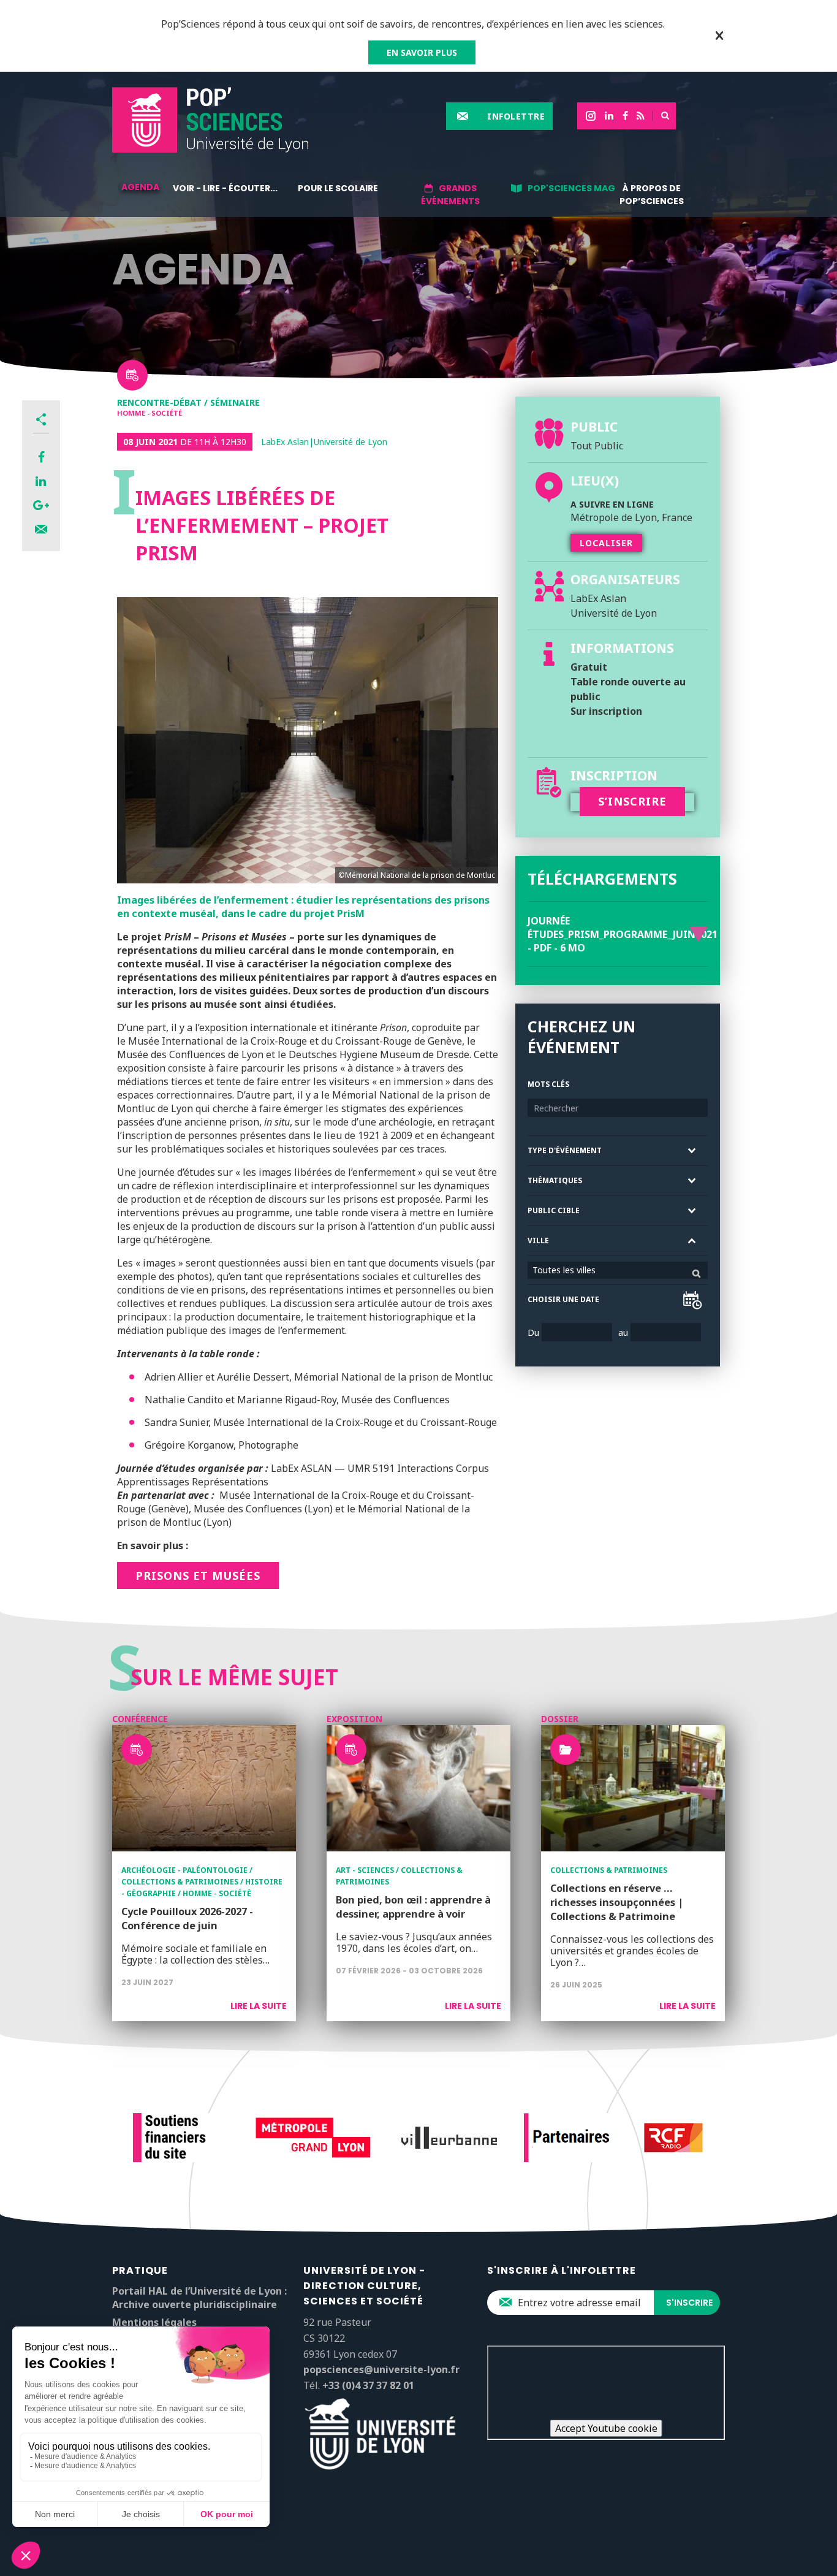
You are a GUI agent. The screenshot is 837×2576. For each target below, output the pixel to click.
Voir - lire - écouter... (225, 188)
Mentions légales (154, 2322)
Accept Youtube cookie (606, 2428)
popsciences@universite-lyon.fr (381, 2369)
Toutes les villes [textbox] (564, 1270)
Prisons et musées (198, 1576)
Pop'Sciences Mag (571, 188)
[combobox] (618, 1270)
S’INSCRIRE (632, 801)
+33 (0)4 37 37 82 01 (368, 2385)
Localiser (606, 543)
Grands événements (450, 195)
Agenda (140, 187)
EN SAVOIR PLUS (422, 52)
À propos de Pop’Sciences (652, 195)
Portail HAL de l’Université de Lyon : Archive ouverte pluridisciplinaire (199, 2298)
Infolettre (516, 116)
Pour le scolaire (338, 188)
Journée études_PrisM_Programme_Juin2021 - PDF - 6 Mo (623, 934)
